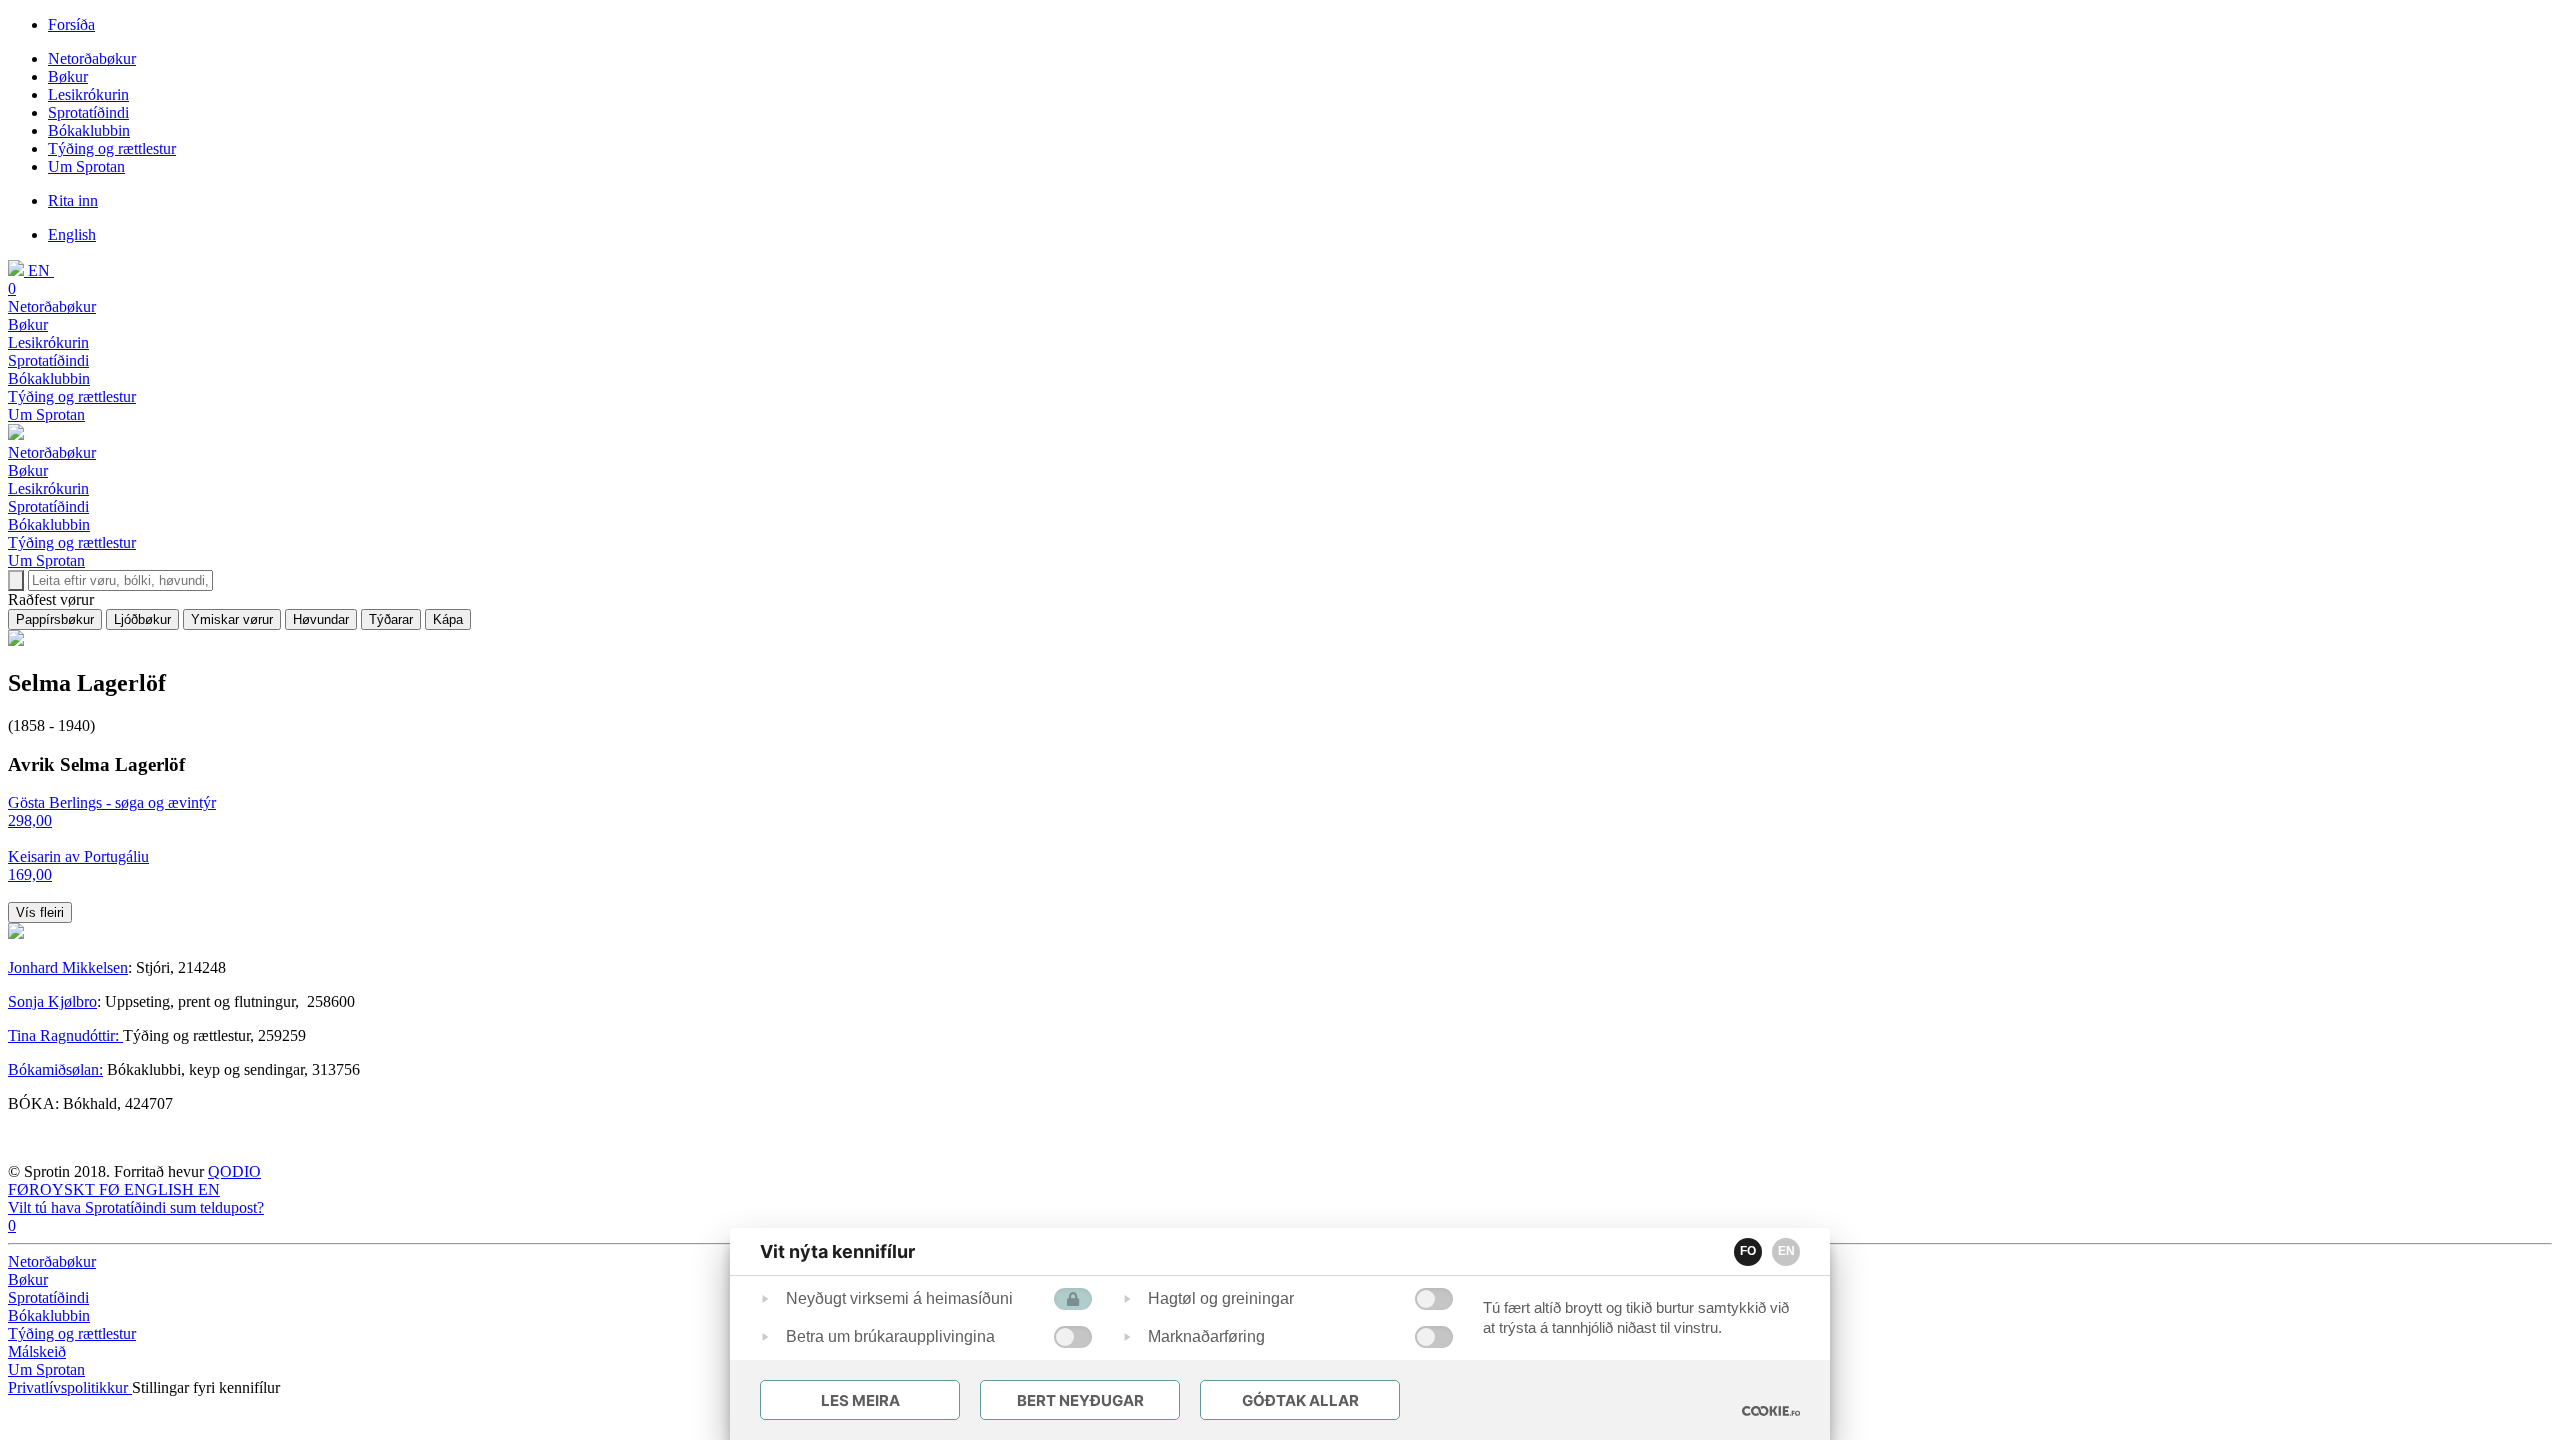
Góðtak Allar (1300, 1400)
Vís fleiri (40, 912)
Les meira (860, 1400)
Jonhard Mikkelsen (68, 967)
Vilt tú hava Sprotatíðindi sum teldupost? (136, 1207)
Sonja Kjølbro (52, 1001)
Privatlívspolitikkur (70, 1387)
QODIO (234, 1171)
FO (1748, 1251)
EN (1786, 1251)
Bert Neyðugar (1080, 1400)
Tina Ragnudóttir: (65, 1035)
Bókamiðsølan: (55, 1069)
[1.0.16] (1771, 1411)
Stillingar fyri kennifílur (206, 1387)
